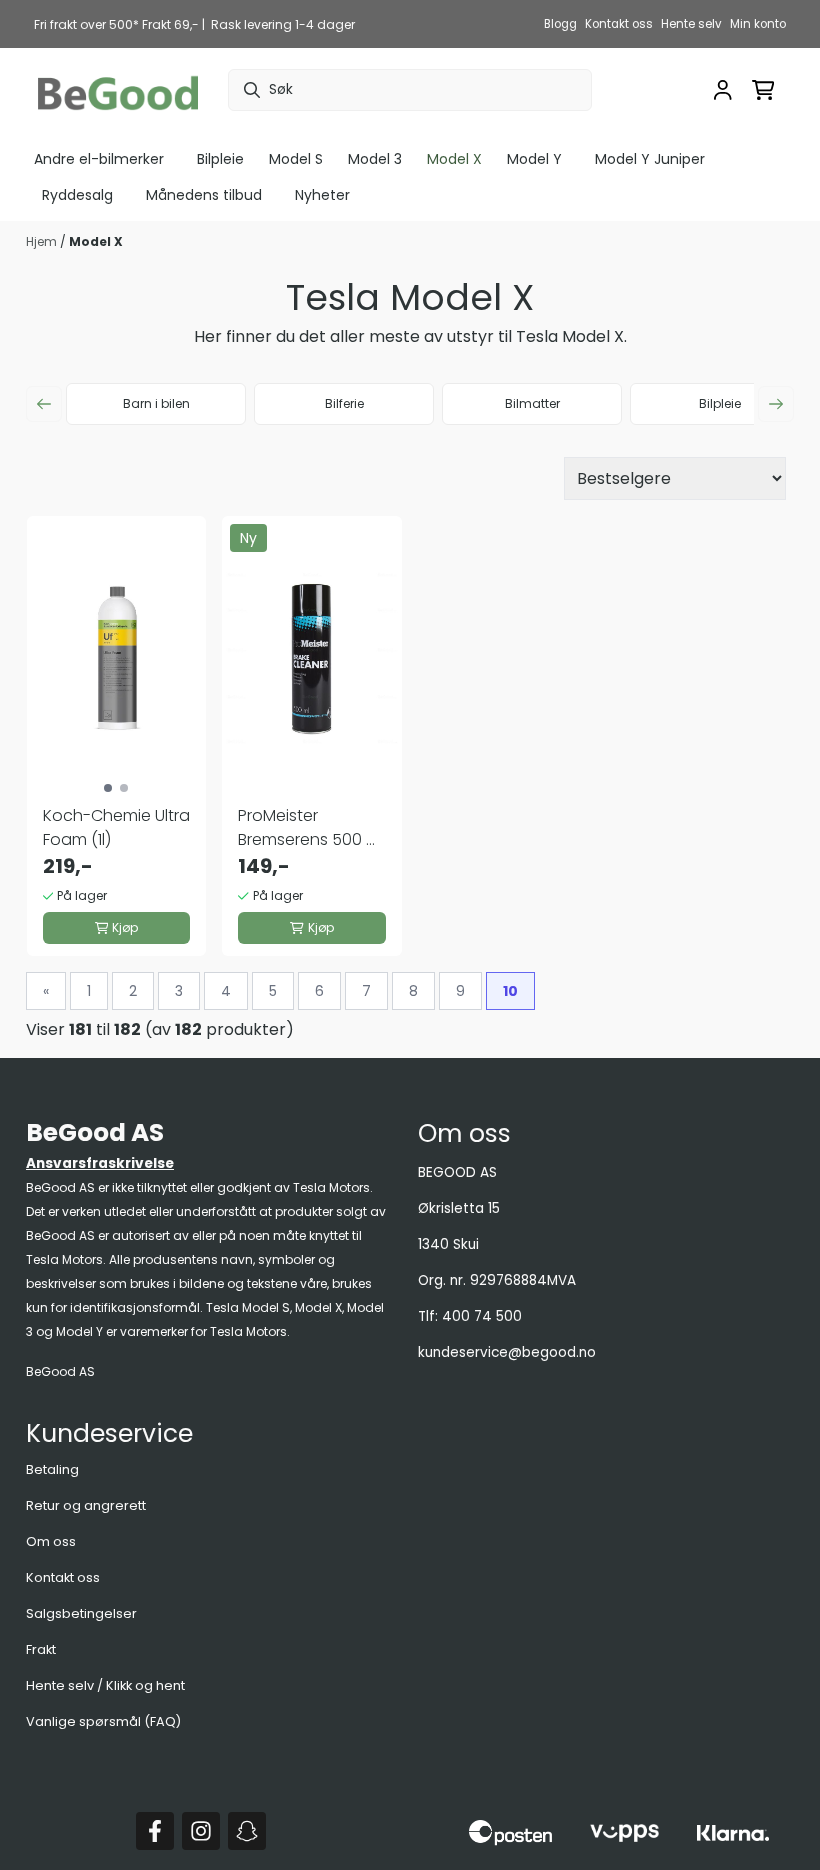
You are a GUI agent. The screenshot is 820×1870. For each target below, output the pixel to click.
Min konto (758, 24)
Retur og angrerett (86, 1505)
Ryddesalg (77, 195)
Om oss (51, 1541)
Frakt (41, 1649)
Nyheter (322, 195)
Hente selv (691, 24)
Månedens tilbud (204, 195)
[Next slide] (776, 404)
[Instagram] (201, 1831)
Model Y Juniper (650, 159)
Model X (96, 241)
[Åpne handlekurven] (763, 90)
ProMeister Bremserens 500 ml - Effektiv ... (311, 828)
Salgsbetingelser (81, 1613)
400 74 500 (482, 1316)
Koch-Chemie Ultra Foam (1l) (116, 827)
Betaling (52, 1469)
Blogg (560, 24)
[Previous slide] (44, 404)
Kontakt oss (619, 24)
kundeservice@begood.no (507, 1352)
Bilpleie (220, 159)
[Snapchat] (247, 1831)
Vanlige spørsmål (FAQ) (103, 1721)
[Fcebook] (155, 1831)
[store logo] (118, 90)
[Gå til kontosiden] (723, 90)
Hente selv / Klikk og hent (105, 1685)
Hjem (43, 241)
